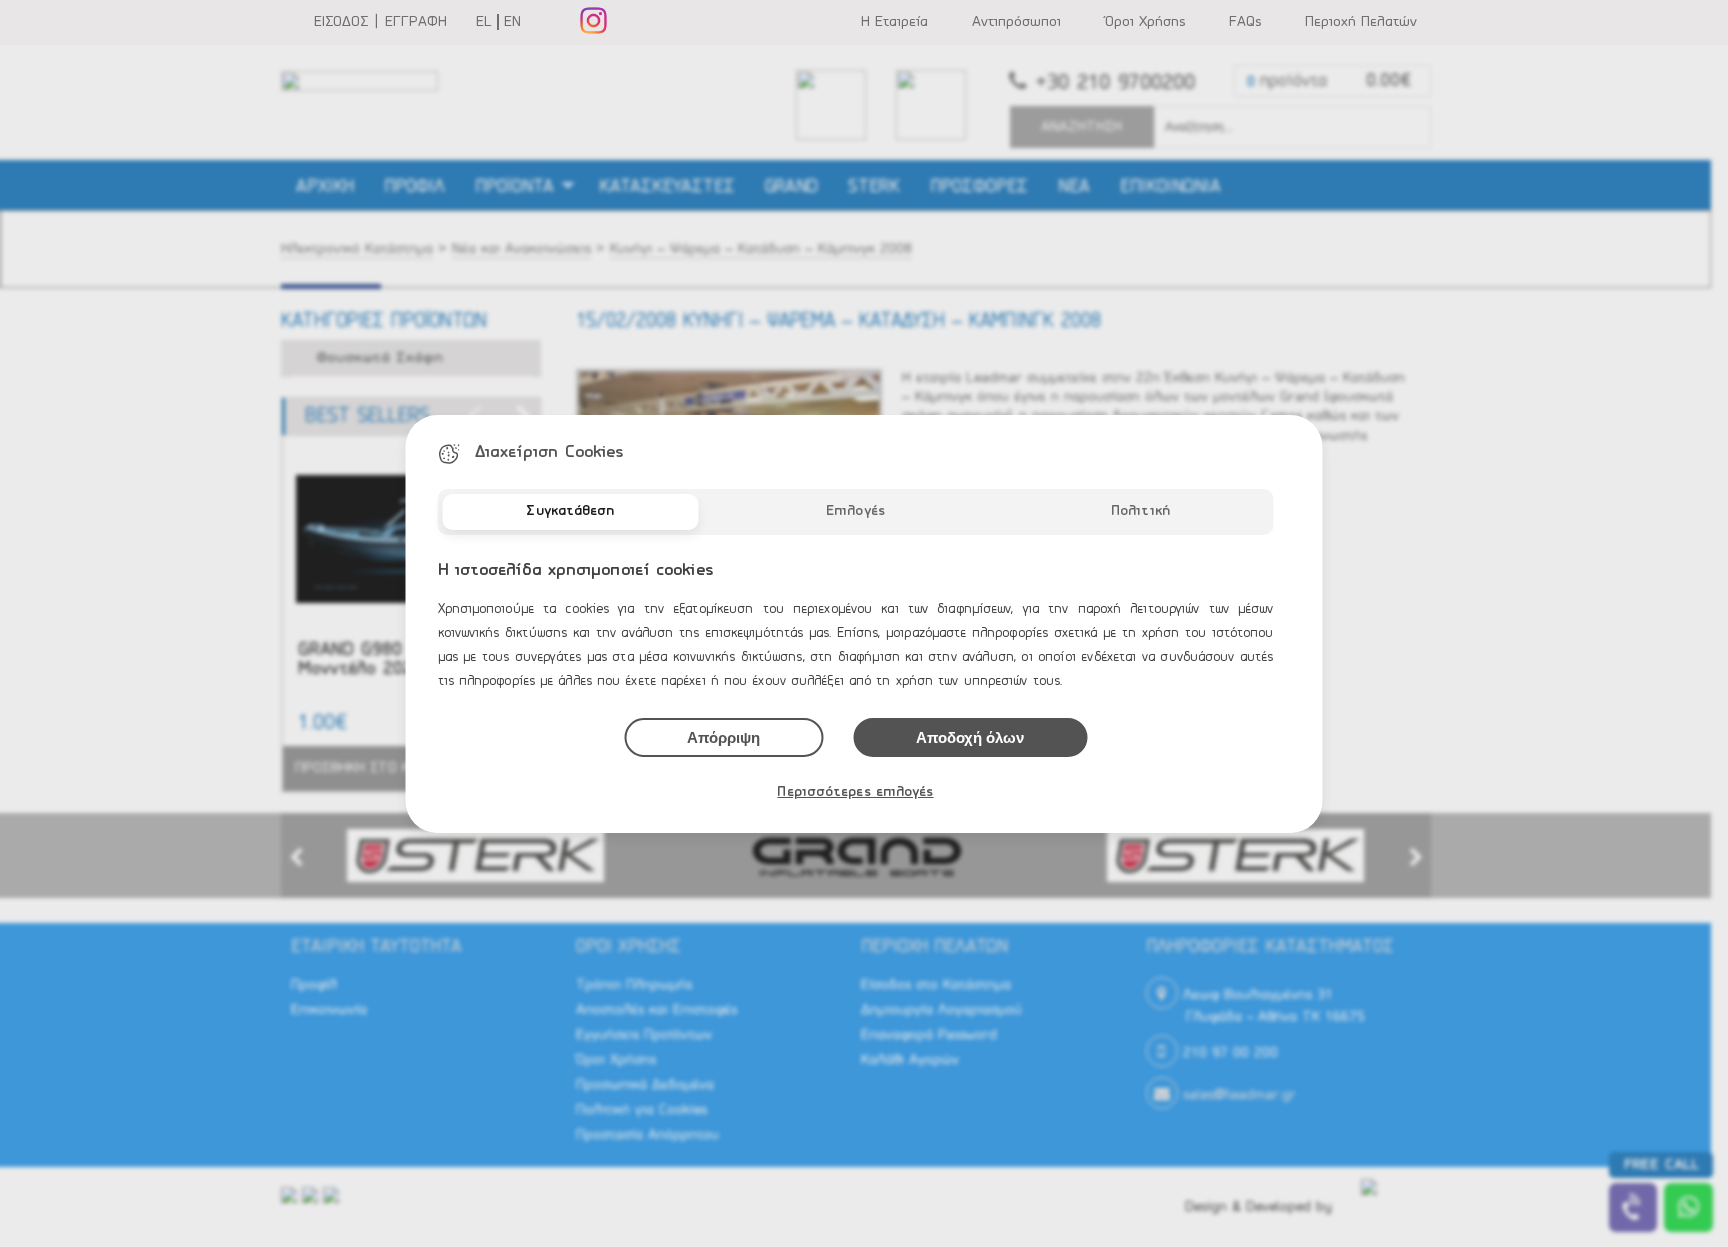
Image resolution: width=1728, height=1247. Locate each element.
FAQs (1245, 22)
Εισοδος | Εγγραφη (380, 22)
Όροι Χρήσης (1145, 22)
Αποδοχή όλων (970, 737)
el (484, 22)
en (512, 22)
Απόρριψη (723, 737)
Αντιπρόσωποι (1016, 22)
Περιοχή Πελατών (1361, 22)
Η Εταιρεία (894, 22)
